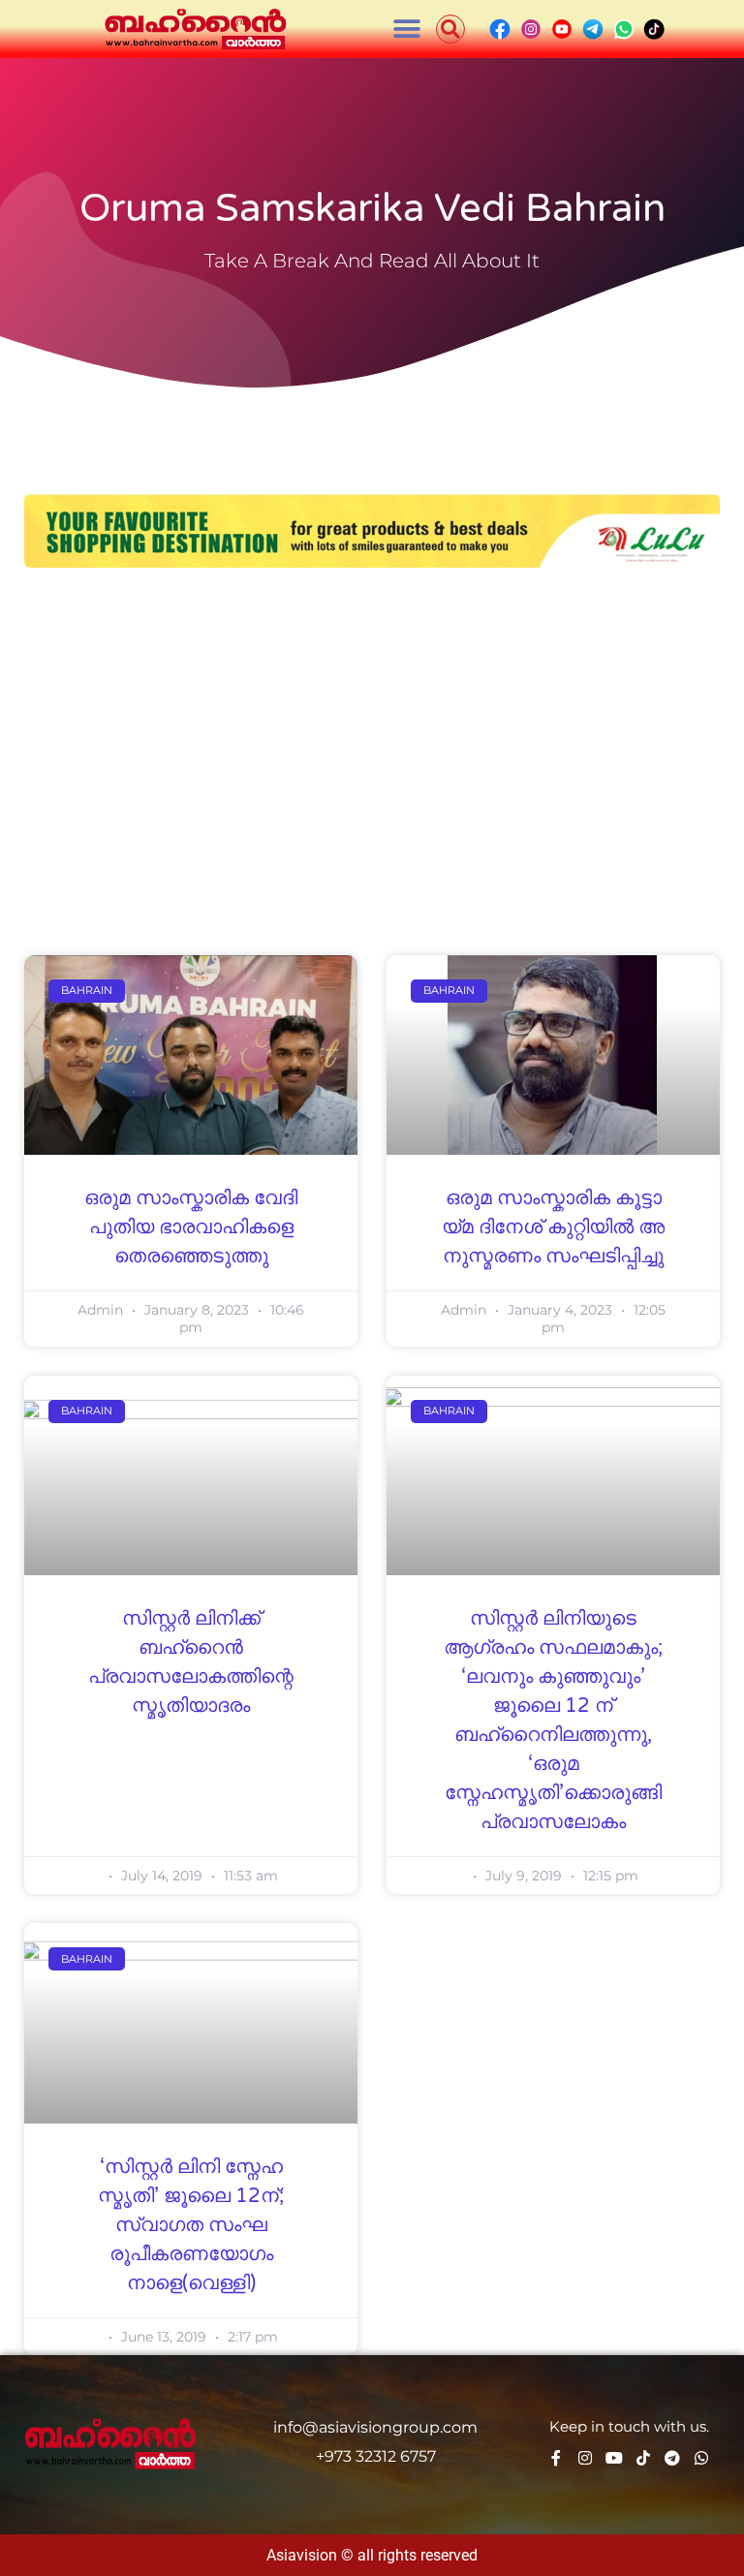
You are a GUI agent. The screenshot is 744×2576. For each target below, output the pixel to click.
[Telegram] (672, 2458)
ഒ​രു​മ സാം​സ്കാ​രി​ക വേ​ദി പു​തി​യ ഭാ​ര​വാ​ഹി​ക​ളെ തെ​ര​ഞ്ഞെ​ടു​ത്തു (191, 1227)
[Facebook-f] (556, 2458)
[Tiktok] (643, 2458)
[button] (407, 30)
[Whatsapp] (701, 2458)
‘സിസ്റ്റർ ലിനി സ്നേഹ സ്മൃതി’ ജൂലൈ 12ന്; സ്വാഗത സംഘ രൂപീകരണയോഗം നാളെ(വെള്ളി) (191, 2225)
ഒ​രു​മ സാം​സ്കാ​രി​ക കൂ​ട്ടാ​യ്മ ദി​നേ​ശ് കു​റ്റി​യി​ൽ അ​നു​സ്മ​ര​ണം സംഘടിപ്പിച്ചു (553, 1227)
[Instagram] (585, 2458)
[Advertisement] (372, 732)
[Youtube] (614, 2458)
